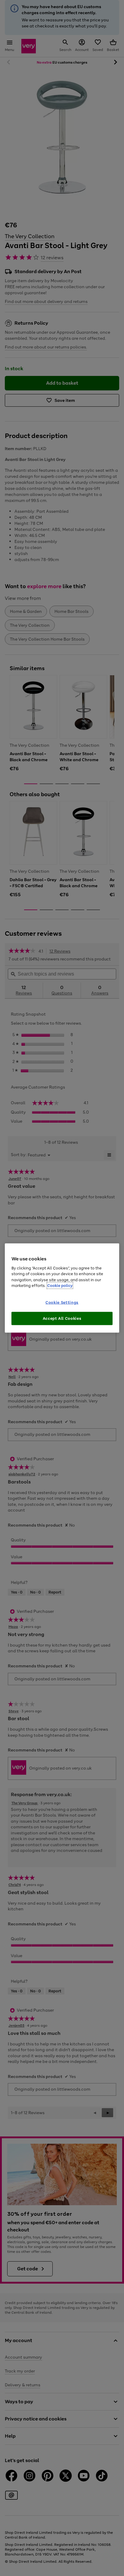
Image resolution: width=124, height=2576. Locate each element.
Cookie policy (60, 1286)
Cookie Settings (62, 1302)
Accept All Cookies (62, 1318)
